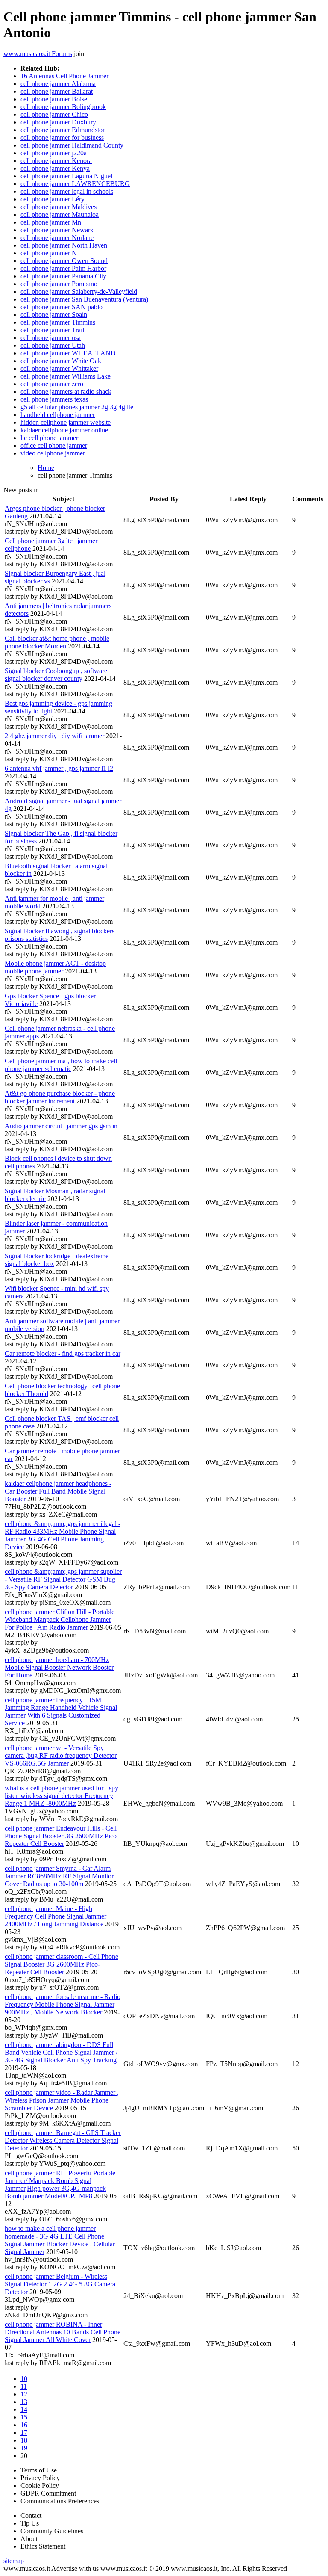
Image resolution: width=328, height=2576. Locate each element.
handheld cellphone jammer (58, 415)
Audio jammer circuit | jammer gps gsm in (61, 1126)
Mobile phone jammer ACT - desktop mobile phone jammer (55, 967)
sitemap (14, 2561)
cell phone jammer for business (62, 138)
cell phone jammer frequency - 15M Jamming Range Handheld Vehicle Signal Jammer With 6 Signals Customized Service (61, 1711)
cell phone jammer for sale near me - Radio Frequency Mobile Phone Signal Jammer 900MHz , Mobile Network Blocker (63, 2004)
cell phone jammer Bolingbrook (63, 107)
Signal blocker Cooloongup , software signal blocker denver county (56, 675)
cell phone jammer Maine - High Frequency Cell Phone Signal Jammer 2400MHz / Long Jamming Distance (56, 1916)
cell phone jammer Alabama (58, 84)
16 (24, 2425)
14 (24, 2409)
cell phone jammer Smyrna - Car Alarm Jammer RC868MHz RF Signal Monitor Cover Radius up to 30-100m (59, 1876)
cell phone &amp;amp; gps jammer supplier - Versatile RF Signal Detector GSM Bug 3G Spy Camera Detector (63, 1579)
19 (24, 2448)
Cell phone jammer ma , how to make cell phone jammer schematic (61, 1065)
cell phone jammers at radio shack (66, 392)
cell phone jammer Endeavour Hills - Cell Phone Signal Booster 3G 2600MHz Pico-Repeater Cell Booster (62, 1836)
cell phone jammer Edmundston (63, 130)
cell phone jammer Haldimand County (72, 145)
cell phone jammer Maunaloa (60, 214)
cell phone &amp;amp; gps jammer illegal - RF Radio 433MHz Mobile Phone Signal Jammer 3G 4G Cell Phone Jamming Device (63, 1535)
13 (24, 2402)
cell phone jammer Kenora (56, 161)
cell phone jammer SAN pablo (61, 307)
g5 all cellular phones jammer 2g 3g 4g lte (77, 407)
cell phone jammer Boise (54, 99)
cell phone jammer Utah (53, 345)
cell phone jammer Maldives (59, 207)
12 (24, 2394)
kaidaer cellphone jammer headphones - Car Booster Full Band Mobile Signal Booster (58, 1491)
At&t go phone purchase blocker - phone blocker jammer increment (60, 1097)
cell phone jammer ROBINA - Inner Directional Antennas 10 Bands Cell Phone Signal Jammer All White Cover (63, 2332)
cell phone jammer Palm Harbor (63, 268)
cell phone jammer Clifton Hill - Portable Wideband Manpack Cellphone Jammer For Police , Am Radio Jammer (60, 1619)
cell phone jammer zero (52, 384)
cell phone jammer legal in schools (67, 191)
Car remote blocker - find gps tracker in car (63, 1353)
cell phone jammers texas (54, 399)
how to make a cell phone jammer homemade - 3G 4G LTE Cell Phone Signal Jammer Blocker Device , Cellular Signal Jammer (60, 2240)
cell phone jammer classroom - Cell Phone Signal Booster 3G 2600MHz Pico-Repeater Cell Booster (61, 1964)
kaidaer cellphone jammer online (64, 430)
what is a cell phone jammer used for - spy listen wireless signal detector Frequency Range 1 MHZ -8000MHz (61, 1796)
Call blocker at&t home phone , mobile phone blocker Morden (57, 642)
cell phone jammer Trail (52, 330)
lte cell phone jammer (49, 438)
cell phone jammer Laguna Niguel (66, 176)
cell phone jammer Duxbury (58, 122)
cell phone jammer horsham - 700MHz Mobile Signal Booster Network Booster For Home (59, 1667)
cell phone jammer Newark (57, 230)
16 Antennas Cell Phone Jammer (64, 76)
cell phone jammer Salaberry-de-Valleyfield (79, 291)
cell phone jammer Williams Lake (66, 376)
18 (24, 2440)
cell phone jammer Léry (53, 199)
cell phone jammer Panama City (63, 276)
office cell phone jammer (54, 445)
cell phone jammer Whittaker (59, 368)
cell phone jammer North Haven (64, 245)
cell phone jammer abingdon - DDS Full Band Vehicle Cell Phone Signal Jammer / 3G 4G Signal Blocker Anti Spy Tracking (61, 2052)
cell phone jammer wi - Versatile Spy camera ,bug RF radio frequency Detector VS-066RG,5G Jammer (61, 1755)
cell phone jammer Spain (54, 315)
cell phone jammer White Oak (61, 361)
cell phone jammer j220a (54, 153)
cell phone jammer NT (51, 253)
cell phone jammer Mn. (52, 222)
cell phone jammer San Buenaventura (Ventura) (84, 299)
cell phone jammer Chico (54, 114)
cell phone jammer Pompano (59, 284)
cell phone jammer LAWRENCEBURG (75, 184)
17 (24, 2433)
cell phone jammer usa (51, 338)
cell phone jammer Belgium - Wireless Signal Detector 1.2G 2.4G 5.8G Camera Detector (60, 2284)
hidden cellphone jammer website (66, 422)
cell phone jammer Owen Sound (64, 261)
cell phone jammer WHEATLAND (68, 353)
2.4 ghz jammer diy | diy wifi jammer (54, 736)
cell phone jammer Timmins (58, 322)
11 (24, 2386)
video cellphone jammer (53, 453)
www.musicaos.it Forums (38, 54)
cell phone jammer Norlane (57, 238)
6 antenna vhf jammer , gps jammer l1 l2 (59, 768)
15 (24, 2417)
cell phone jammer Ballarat (57, 91)
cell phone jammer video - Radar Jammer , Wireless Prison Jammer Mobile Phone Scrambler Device (62, 2100)
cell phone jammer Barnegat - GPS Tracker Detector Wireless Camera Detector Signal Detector (63, 2140)
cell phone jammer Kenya (55, 168)
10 (24, 2379)
